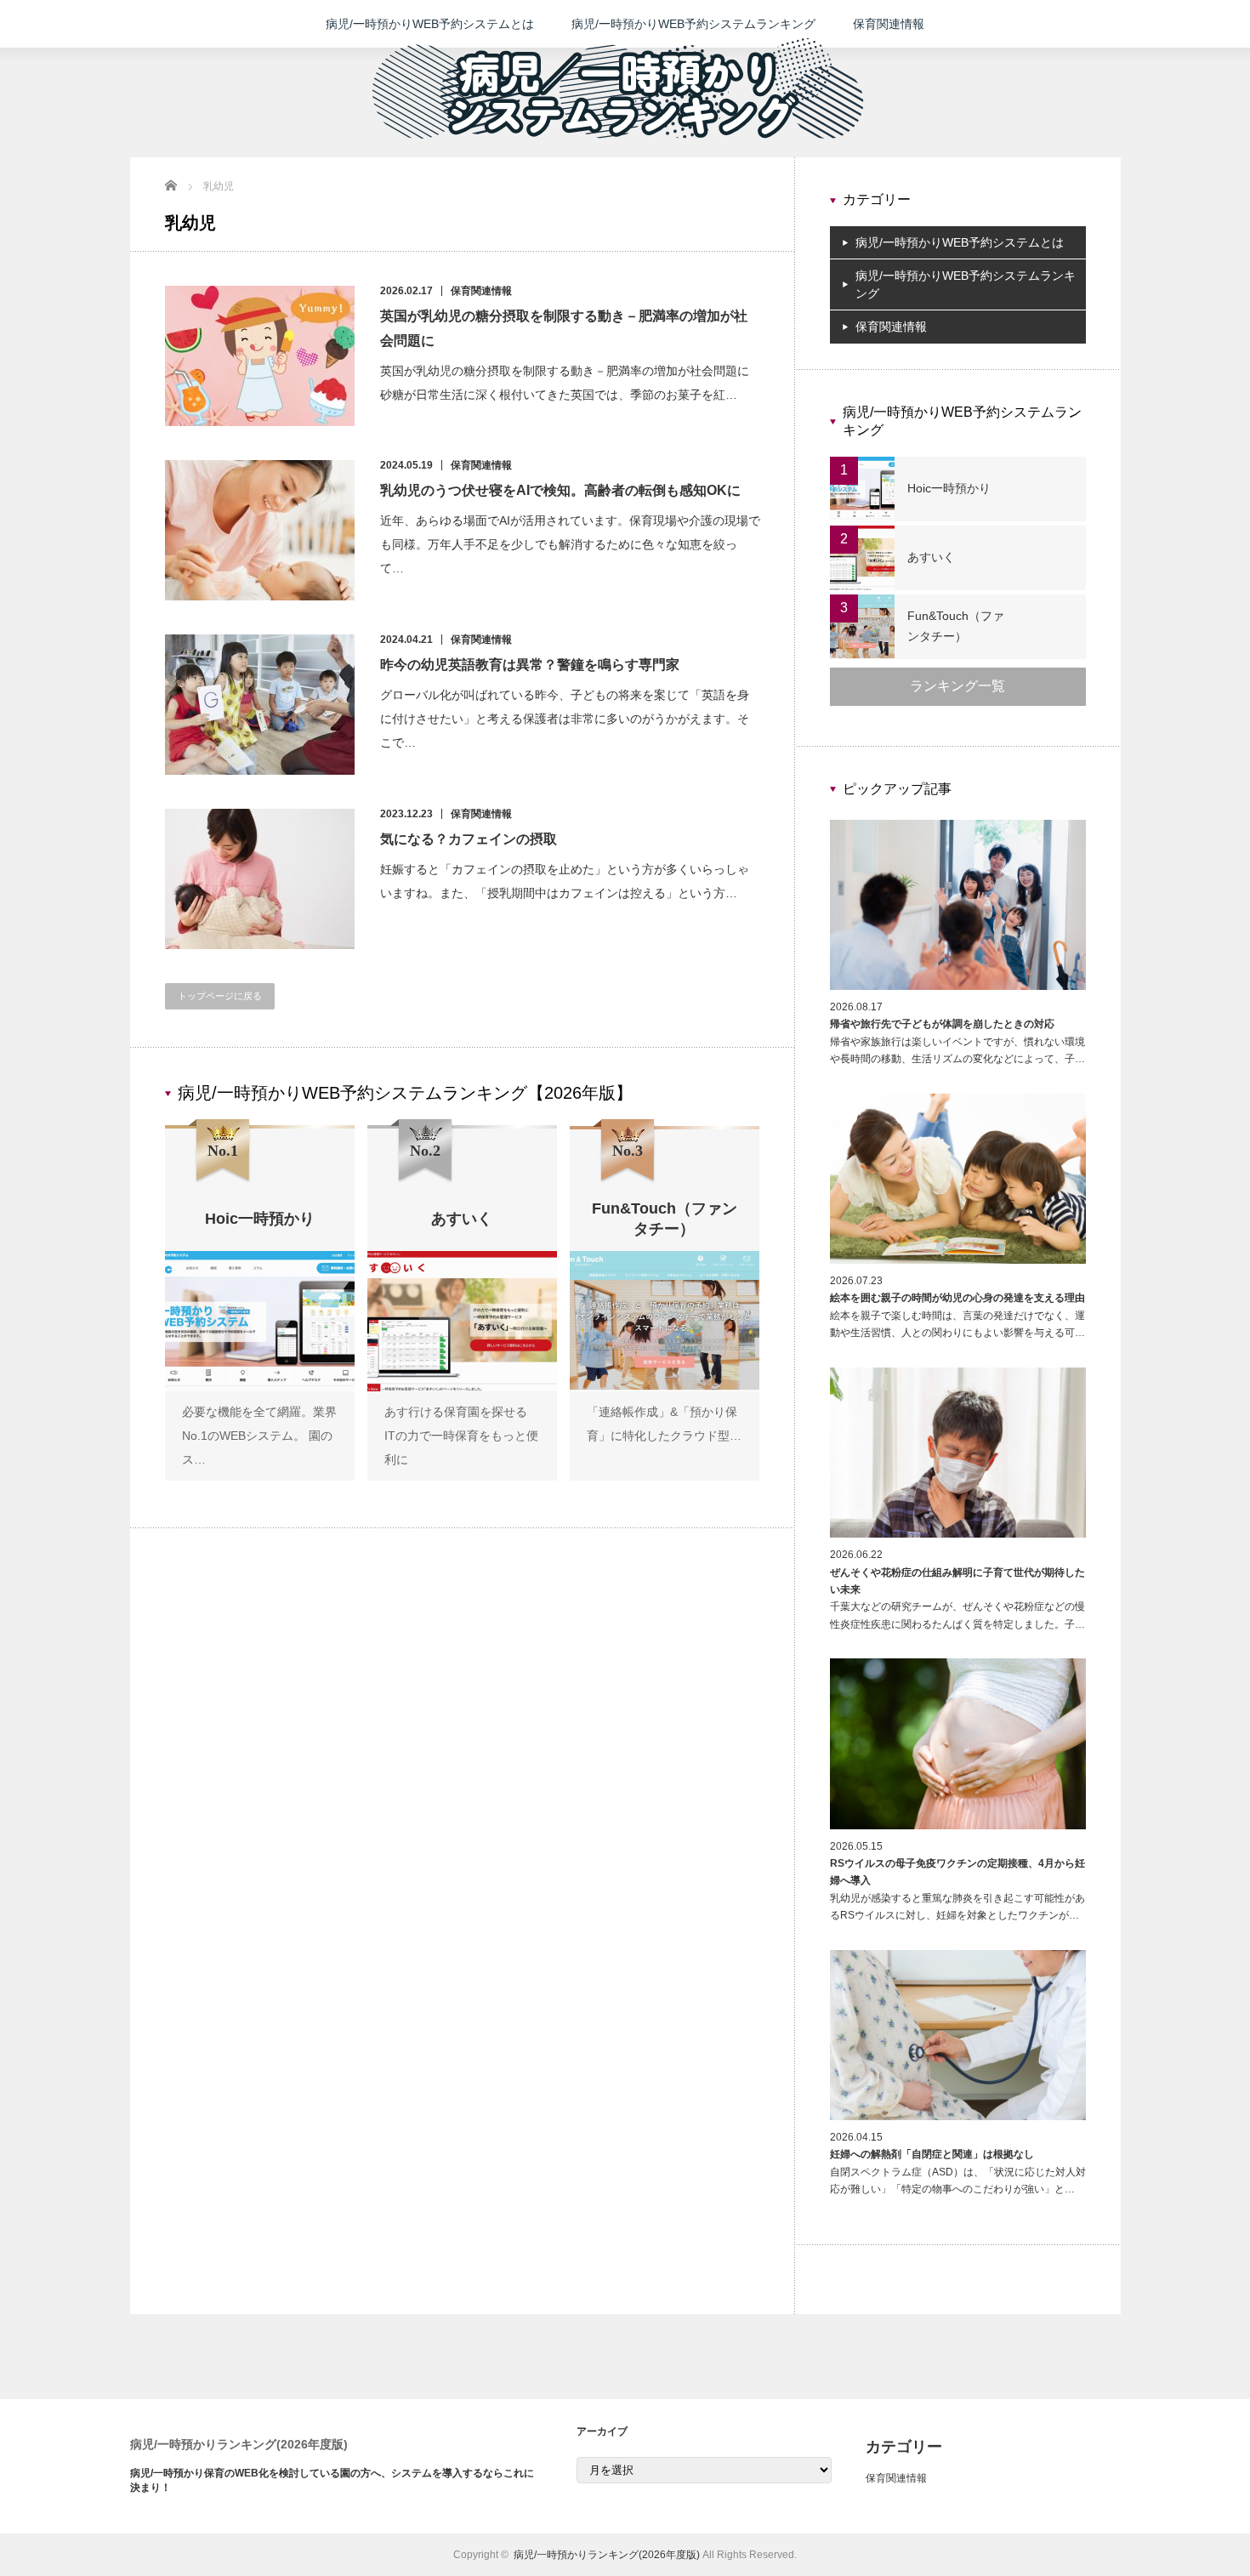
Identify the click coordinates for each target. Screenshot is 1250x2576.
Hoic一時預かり (949, 488)
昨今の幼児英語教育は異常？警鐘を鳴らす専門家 (530, 665)
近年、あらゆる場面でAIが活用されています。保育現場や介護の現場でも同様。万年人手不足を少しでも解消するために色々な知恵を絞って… (570, 544)
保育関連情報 (889, 24)
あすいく (931, 557)
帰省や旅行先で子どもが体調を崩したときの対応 (942, 1024)
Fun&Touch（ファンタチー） (956, 626)
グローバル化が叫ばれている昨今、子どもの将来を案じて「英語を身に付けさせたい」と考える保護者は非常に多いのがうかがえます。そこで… (565, 719)
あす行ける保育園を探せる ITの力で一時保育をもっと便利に (461, 1436)
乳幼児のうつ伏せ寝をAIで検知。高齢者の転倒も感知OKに (560, 490)
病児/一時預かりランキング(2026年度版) (239, 2444)
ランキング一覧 (957, 686)
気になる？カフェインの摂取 (469, 839)
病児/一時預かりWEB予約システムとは (430, 24)
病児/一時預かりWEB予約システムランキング (693, 24)
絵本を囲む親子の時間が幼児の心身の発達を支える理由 (957, 1298)
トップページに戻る (220, 996)
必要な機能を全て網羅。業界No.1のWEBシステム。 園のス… (259, 1436)
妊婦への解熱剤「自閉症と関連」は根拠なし (932, 2154)
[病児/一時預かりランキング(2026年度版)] (618, 154)
